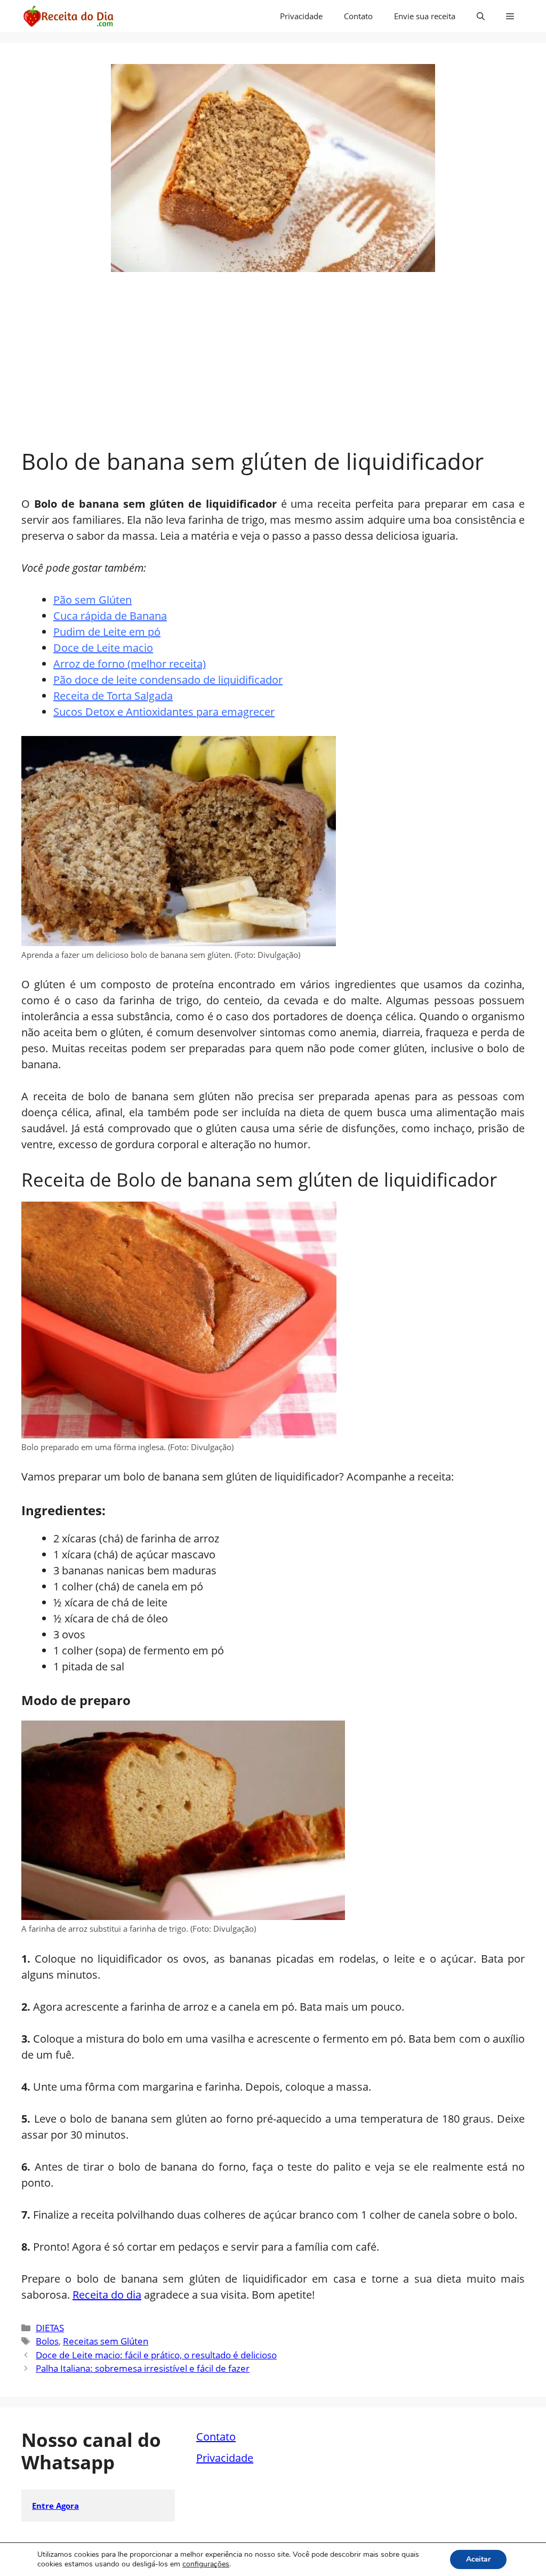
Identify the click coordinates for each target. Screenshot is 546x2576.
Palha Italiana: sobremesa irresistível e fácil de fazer (143, 2368)
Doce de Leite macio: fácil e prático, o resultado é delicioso (156, 2355)
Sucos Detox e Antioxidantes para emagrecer (164, 712)
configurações (206, 2564)
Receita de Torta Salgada (113, 696)
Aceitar (478, 2559)
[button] (481, 16)
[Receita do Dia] (68, 16)
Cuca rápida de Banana (110, 616)
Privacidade (301, 16)
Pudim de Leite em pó (107, 632)
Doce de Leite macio (103, 648)
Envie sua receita (425, 16)
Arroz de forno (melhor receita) (130, 664)
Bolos (47, 2341)
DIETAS (50, 2328)
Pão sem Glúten (93, 600)
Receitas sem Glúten (106, 2341)
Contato (358, 16)
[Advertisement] (273, 368)
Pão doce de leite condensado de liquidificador (168, 680)
